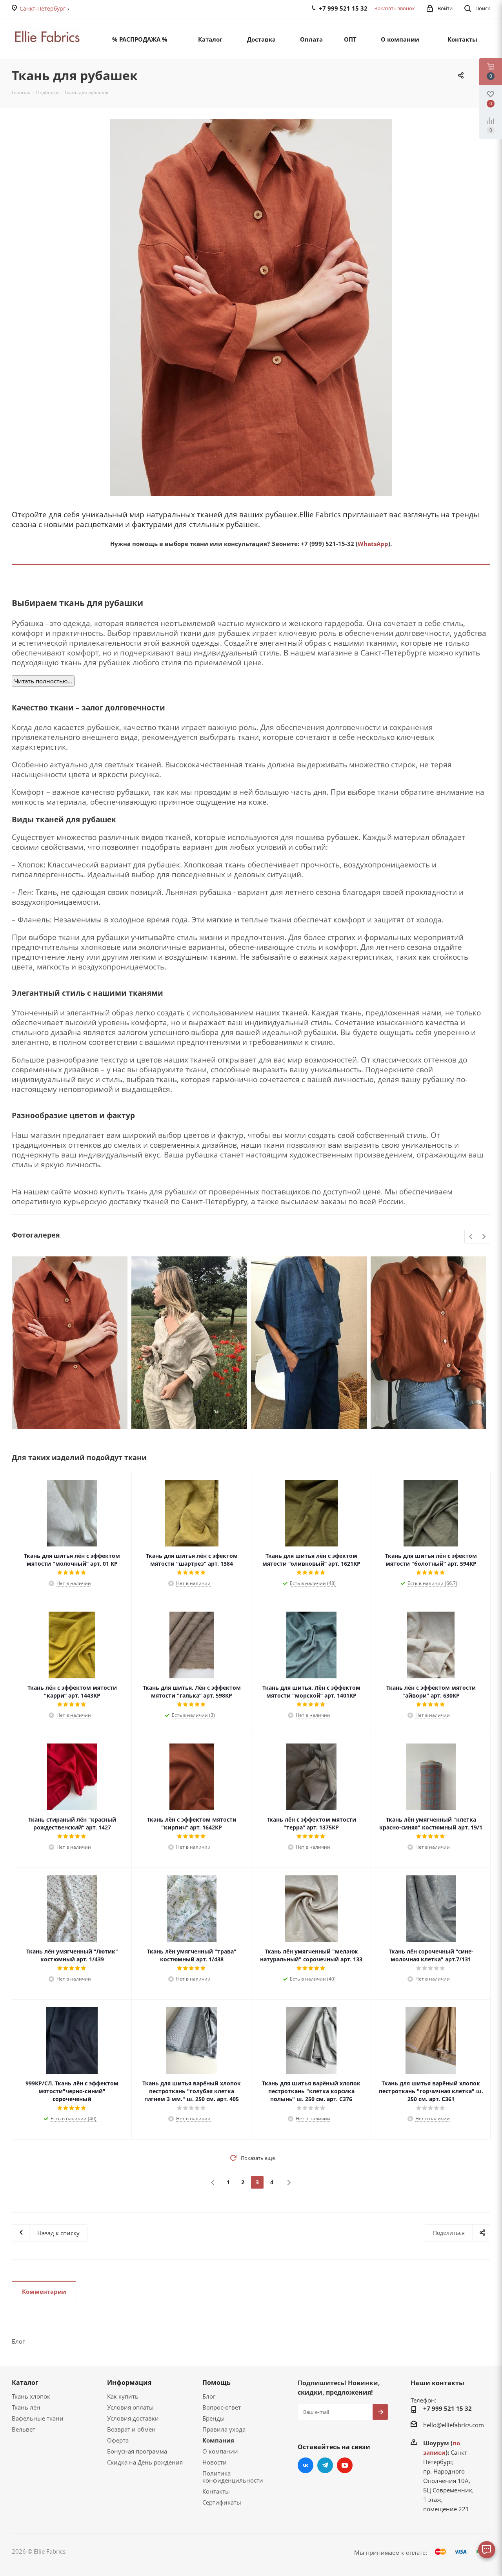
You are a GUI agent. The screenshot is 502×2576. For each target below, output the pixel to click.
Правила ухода (224, 2429)
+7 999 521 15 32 (447, 2408)
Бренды (214, 2418)
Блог (209, 2396)
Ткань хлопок (31, 2396)
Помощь (216, 2382)
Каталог (25, 2382)
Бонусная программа (137, 2451)
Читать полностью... (43, 681)
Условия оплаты (130, 2407)
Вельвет (24, 2429)
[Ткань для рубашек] (251, 308)
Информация (129, 2382)
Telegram (325, 2465)
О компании (220, 2451)
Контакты (216, 2491)
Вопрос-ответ (222, 2407)
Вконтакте (306, 2465)
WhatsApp (373, 544)
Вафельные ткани (38, 2418)
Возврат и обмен (131, 2429)
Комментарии (44, 2291)
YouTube (345, 2465)
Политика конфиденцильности (233, 2477)
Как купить (123, 2396)
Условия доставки (133, 2418)
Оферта (118, 2440)
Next (484, 1237)
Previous (471, 1237)
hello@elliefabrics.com (454, 2425)
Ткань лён (26, 2407)
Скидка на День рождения (145, 2462)
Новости (215, 2462)
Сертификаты (222, 2502)
